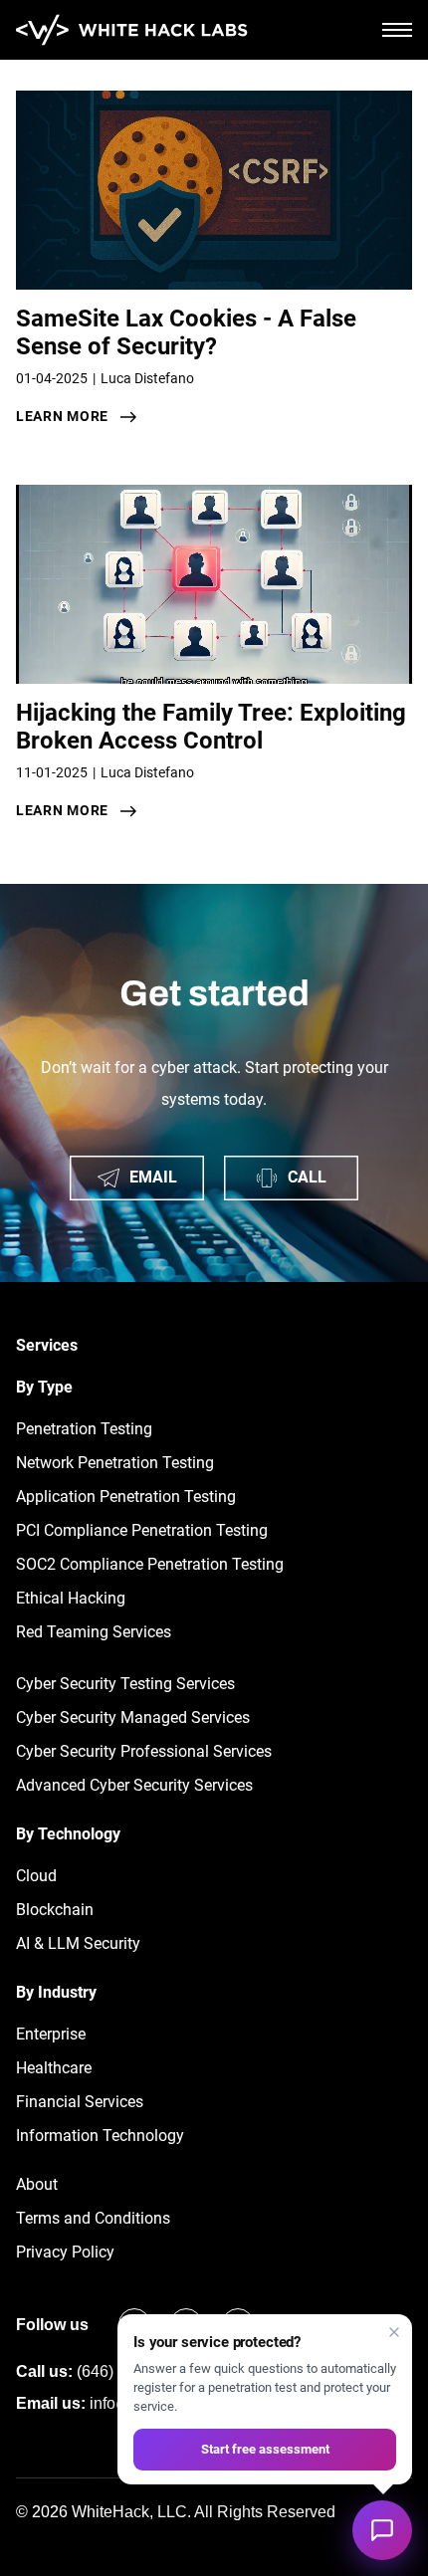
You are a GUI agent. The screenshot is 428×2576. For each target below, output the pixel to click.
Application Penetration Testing (126, 1497)
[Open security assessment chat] (382, 2530)
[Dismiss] (394, 2332)
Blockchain (55, 1910)
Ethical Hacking (71, 1598)
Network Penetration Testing (115, 1463)
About (37, 2184)
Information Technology (100, 2136)
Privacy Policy (65, 2252)
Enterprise (51, 2034)
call (307, 1177)
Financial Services (80, 2102)
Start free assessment (265, 2449)
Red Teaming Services (94, 1632)
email (153, 1177)
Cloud (36, 1876)
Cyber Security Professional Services (144, 1751)
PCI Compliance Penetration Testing (142, 1530)
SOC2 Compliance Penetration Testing (150, 1564)
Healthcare (54, 2068)
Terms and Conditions (93, 2218)
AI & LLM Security (78, 1943)
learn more (62, 416)
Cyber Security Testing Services (125, 1684)
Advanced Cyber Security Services (134, 1785)
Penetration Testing (84, 1429)
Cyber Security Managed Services (133, 1717)
